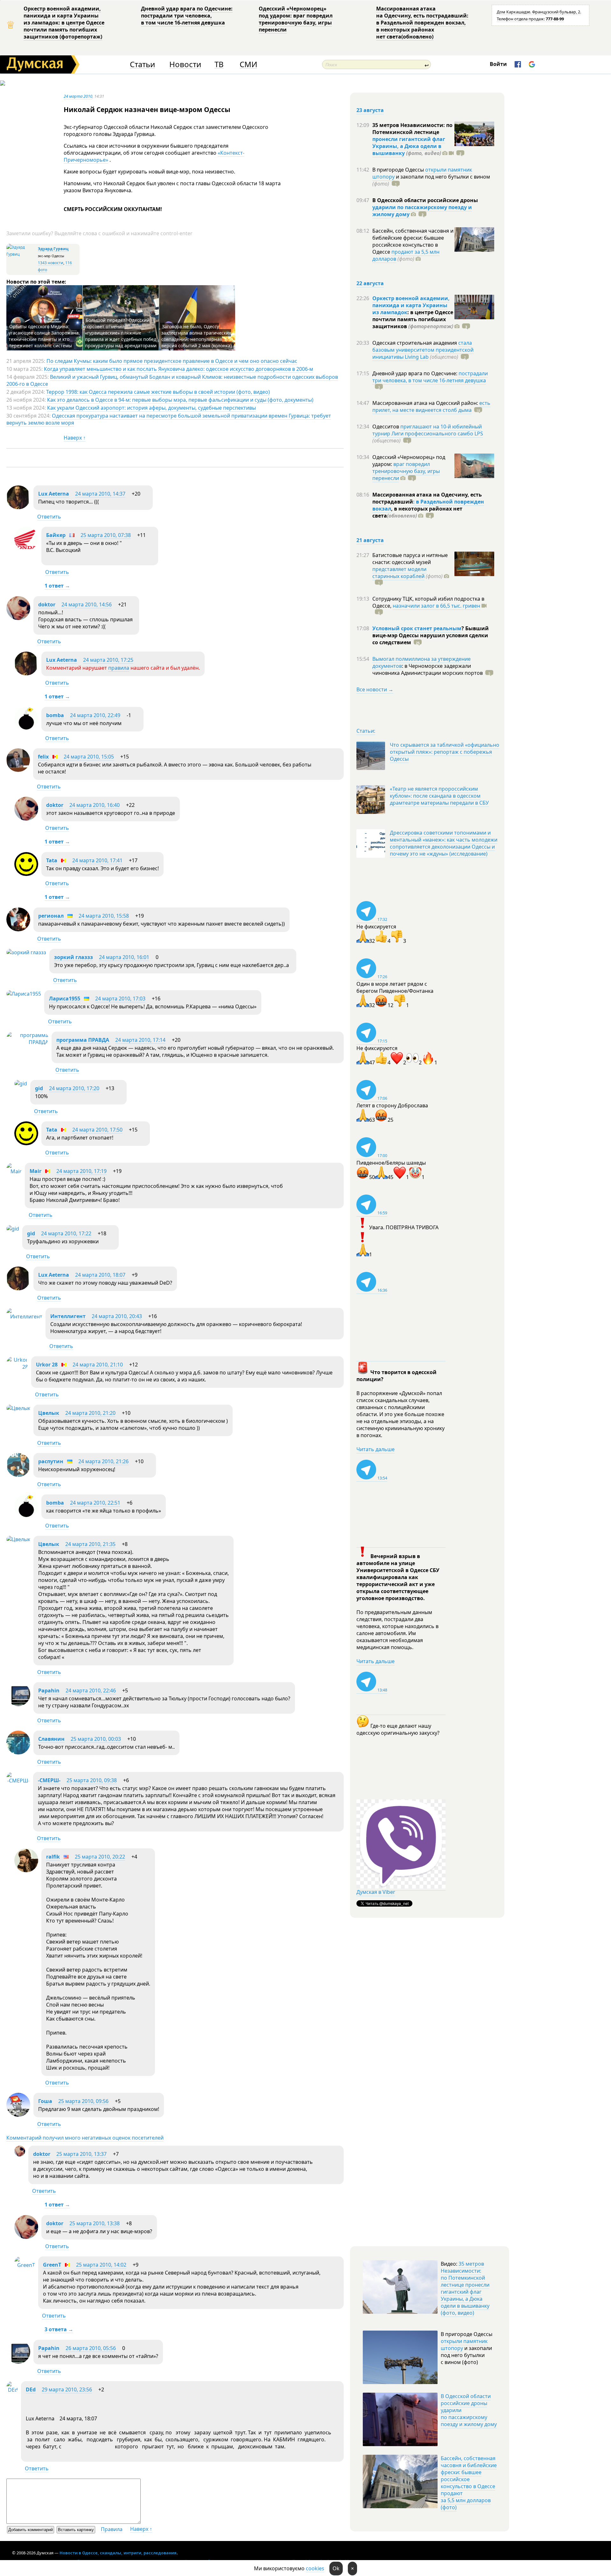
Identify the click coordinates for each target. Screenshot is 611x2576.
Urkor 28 (47, 1365)
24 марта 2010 (78, 96)
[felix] (18, 770)
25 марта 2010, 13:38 (95, 2223)
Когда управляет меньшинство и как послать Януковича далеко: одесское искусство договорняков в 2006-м (179, 369)
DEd (31, 2389)
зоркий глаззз (74, 957)
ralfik (53, 1857)
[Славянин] (18, 1753)
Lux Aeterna (54, 494)
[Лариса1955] (24, 994)
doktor (47, 604)
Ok (336, 2568)
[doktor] (18, 618)
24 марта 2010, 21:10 (98, 1365)
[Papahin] (18, 1704)
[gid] (21, 1083)
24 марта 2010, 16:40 (95, 805)
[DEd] (12, 2390)
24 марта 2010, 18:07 (100, 1275)
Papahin (49, 1690)
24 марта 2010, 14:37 (100, 494)
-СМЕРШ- (49, 1780)
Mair (35, 1171)
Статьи (142, 64)
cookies (315, 2568)
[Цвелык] (18, 1408)
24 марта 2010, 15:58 (104, 916)
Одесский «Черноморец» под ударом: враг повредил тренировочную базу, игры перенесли (296, 19)
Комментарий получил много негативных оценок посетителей (85, 2138)
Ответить (49, 517)
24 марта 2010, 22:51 (95, 1503)
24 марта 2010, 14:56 (87, 604)
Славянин (51, 1739)
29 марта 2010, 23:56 (67, 2389)
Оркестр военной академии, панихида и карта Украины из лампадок (411, 305)
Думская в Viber (376, 1892)
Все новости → (375, 689)
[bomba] (26, 729)
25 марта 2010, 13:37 (81, 2154)
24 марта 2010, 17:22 (66, 1233)
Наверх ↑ (75, 438)
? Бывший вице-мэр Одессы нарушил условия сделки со (431, 635)
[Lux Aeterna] (18, 507)
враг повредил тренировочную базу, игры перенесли (406, 471)
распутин (51, 1461)
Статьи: (366, 731)
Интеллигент (68, 1316)
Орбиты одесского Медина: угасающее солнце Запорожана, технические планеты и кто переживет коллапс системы (44, 336)
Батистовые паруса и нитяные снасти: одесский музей (410, 559)
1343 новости (51, 263)
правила (119, 668)
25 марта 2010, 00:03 (96, 1739)
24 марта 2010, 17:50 (97, 1130)
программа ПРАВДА (83, 1040)
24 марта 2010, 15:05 (89, 757)
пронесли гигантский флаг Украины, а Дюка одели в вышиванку (409, 146)
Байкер (56, 535)
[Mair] (14, 1171)
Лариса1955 (65, 999)
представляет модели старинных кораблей (399, 573)
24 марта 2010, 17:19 (81, 1171)
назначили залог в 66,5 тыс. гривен (436, 606)
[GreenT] (25, 2265)
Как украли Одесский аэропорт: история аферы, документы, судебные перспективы (151, 408)
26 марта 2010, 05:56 (91, 2348)
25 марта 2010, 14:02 (101, 2265)
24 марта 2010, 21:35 (90, 1544)
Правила (112, 2529)
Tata (52, 860)
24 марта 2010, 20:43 (117, 1316)
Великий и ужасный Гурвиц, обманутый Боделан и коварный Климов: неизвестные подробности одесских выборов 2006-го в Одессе (172, 380)
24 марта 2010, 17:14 (140, 1040)
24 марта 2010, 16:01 (124, 957)
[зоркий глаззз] (26, 952)
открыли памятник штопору (464, 2345)
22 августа (370, 283)
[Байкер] (26, 549)
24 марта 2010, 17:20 (74, 1088)
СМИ (248, 64)
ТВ (219, 64)
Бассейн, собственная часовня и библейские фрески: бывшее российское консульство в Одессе (413, 241)
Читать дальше (376, 1449)
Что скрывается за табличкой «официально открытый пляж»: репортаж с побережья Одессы (445, 752)
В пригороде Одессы (399, 170)
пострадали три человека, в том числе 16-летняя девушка (430, 377)
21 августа (370, 540)
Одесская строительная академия (415, 343)
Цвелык (49, 1413)
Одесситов (386, 427)
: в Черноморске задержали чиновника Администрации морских (428, 669)
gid (39, 1088)
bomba (55, 715)
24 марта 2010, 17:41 (97, 860)
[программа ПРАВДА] (27, 1042)
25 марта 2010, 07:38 (106, 535)
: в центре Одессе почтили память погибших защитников (413, 319)
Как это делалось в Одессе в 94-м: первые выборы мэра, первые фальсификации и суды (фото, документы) (180, 400)
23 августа (370, 110)
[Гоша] (18, 2115)
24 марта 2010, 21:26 (103, 1461)
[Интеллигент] (24, 1316)
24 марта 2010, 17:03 (120, 999)
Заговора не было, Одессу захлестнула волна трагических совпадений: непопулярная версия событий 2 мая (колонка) (197, 336)
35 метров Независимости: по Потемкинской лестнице (412, 129)
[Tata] (26, 874)
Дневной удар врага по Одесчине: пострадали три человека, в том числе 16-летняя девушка (187, 16)
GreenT (52, 2265)
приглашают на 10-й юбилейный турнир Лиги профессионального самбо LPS (428, 430)
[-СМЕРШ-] (18, 1781)
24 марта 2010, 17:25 (108, 660)
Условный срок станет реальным (417, 628)
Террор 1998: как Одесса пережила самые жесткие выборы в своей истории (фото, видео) (158, 392)
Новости (185, 64)
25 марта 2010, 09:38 (92, 1780)
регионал (51, 916)
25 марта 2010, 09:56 (83, 2101)
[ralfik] (26, 1870)
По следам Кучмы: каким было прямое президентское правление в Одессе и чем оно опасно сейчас (172, 361)
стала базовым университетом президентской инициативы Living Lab (423, 350)
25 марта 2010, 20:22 (100, 1857)
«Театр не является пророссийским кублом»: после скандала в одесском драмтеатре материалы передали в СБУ (439, 796)
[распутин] (18, 1475)
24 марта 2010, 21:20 (90, 1413)
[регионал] (18, 929)
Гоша (45, 2101)
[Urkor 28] (17, 1367)
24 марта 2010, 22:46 (91, 1690)
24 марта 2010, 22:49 (95, 715)
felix (43, 757)
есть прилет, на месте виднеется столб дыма (431, 406)
